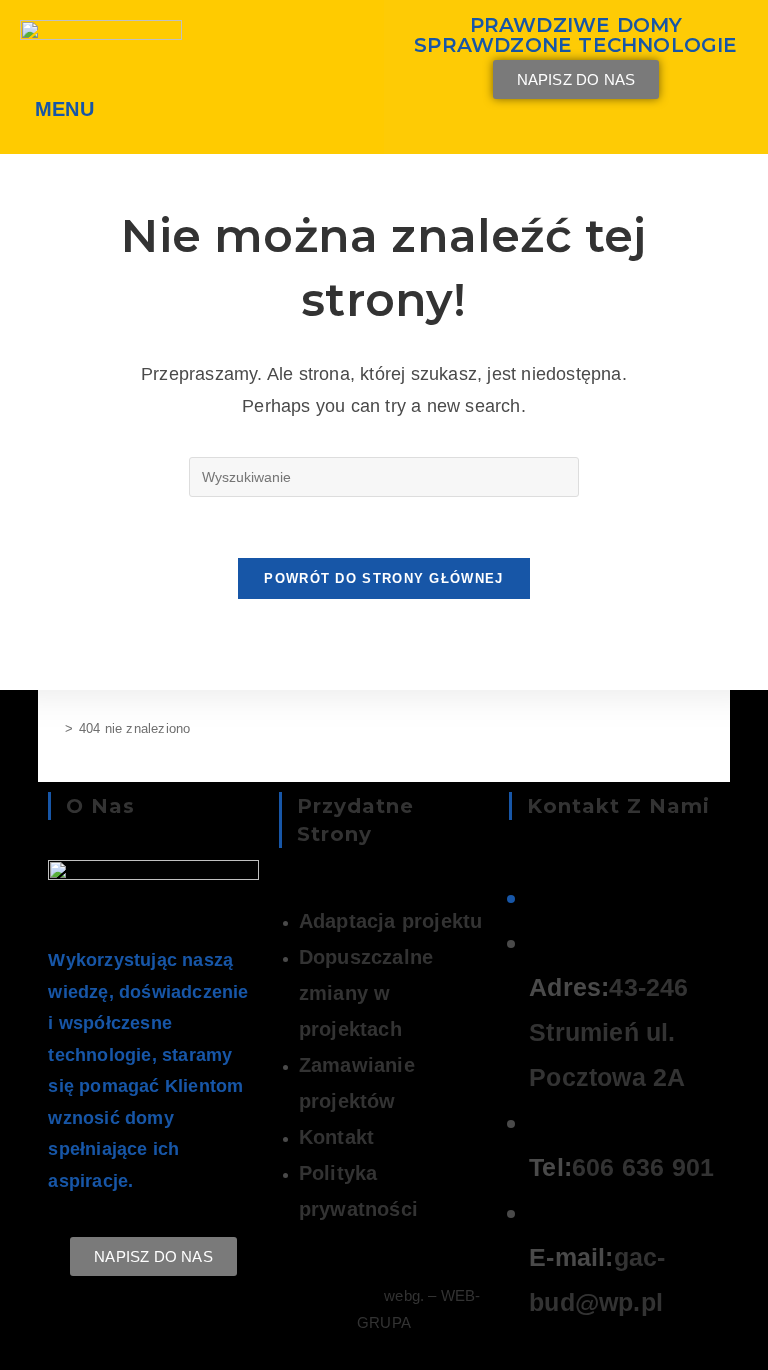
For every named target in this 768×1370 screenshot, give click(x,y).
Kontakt (336, 1137)
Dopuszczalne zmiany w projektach (366, 993)
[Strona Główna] (53, 728)
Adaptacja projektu (391, 921)
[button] (69, 109)
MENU (64, 109)
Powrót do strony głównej (383, 578)
